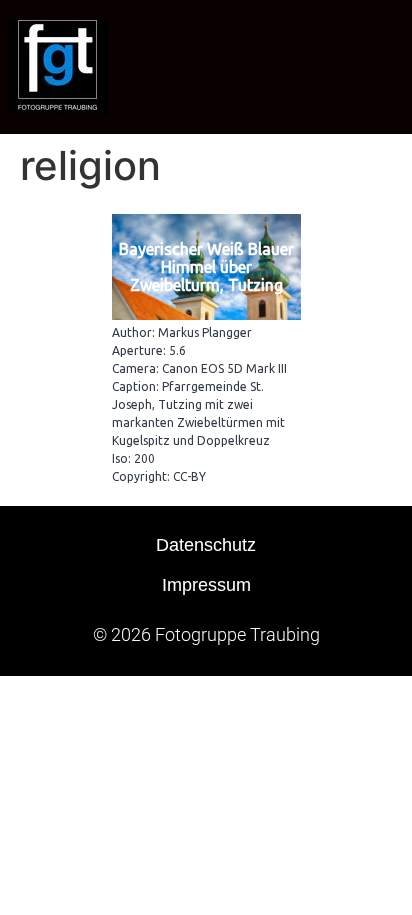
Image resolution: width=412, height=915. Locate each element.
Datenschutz (206, 545)
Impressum (206, 585)
